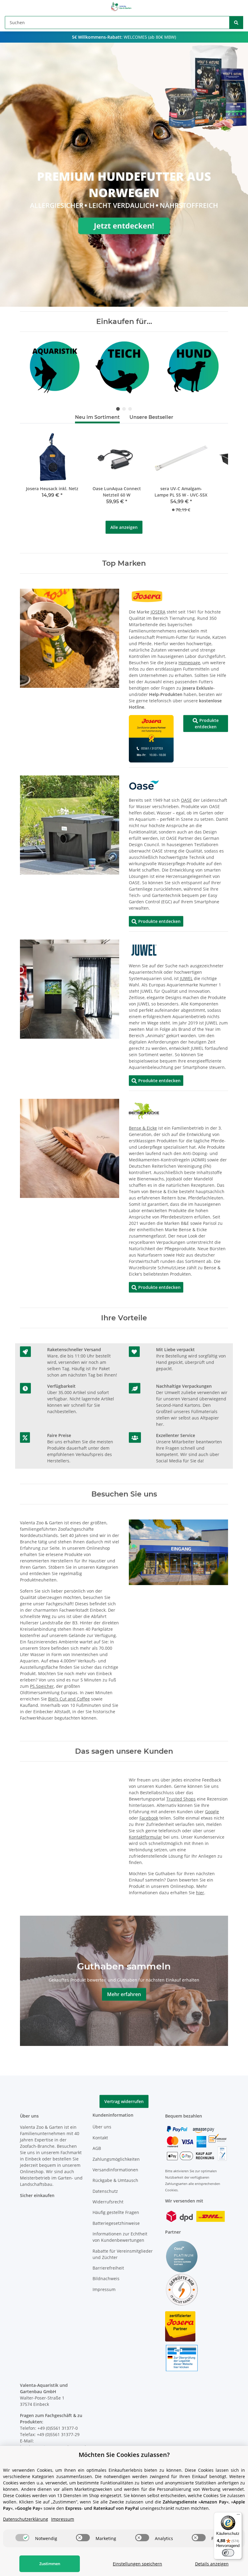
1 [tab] (118, 409)
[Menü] (238, 2516)
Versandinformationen (115, 2170)
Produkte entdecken (206, 723)
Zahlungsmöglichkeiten (116, 2159)
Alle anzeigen (124, 527)
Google (212, 1812)
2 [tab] (124, 409)
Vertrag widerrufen (124, 2101)
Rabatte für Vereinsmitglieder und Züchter (123, 2254)
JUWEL (186, 978)
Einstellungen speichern (137, 2564)
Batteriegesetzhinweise (116, 2223)
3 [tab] (130, 409)
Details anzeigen (212, 2564)
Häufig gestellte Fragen (116, 2212)
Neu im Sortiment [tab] (97, 417)
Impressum (104, 2289)
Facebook (149, 1818)
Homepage (189, 663)
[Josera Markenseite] (151, 738)
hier (200, 1893)
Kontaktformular (145, 1837)
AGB (97, 2148)
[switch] (22, 2538)
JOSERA (158, 612)
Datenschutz (105, 2191)
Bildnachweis (106, 2278)
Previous (35, 367)
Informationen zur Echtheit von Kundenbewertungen (120, 2237)
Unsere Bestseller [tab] (151, 417)
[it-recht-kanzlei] (182, 2289)
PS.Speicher (42, 1686)
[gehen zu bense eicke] (144, 1110)
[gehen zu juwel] (144, 950)
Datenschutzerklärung (26, 2519)
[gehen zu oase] (144, 785)
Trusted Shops (181, 1799)
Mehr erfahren (124, 1994)
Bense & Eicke (143, 1128)
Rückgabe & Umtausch (115, 2180)
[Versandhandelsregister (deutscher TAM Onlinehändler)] (182, 2358)
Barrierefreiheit (108, 2268)
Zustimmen (50, 2564)
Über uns (102, 2127)
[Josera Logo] (147, 596)
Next (213, 367)
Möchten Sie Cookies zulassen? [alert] (124, 2455)
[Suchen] (236, 23)
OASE (186, 800)
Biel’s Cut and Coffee (69, 1699)
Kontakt (100, 2138)
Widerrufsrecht (108, 2202)
